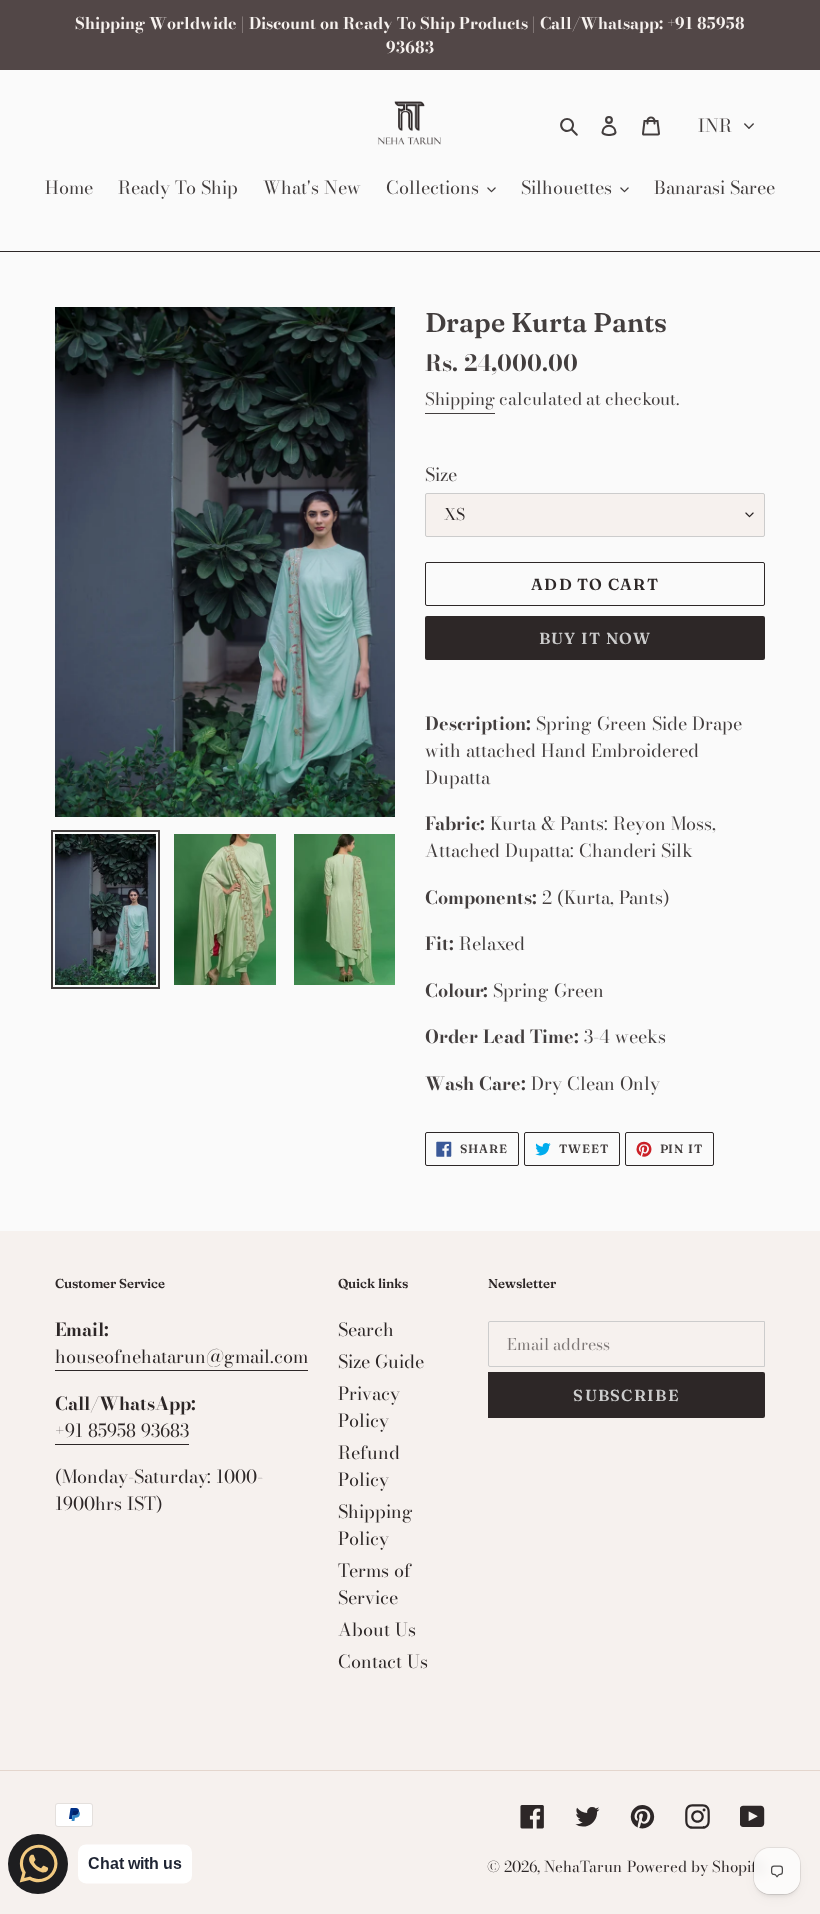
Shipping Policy (375, 1525)
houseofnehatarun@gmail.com (181, 1356)
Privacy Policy (369, 1407)
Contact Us (383, 1661)
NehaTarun (583, 1866)
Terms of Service (374, 1584)
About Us (377, 1629)
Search (366, 1329)
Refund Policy (369, 1466)
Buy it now (595, 638)
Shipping (460, 399)
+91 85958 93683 (122, 1430)
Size (441, 474)
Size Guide (381, 1361)
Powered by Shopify (696, 1866)
